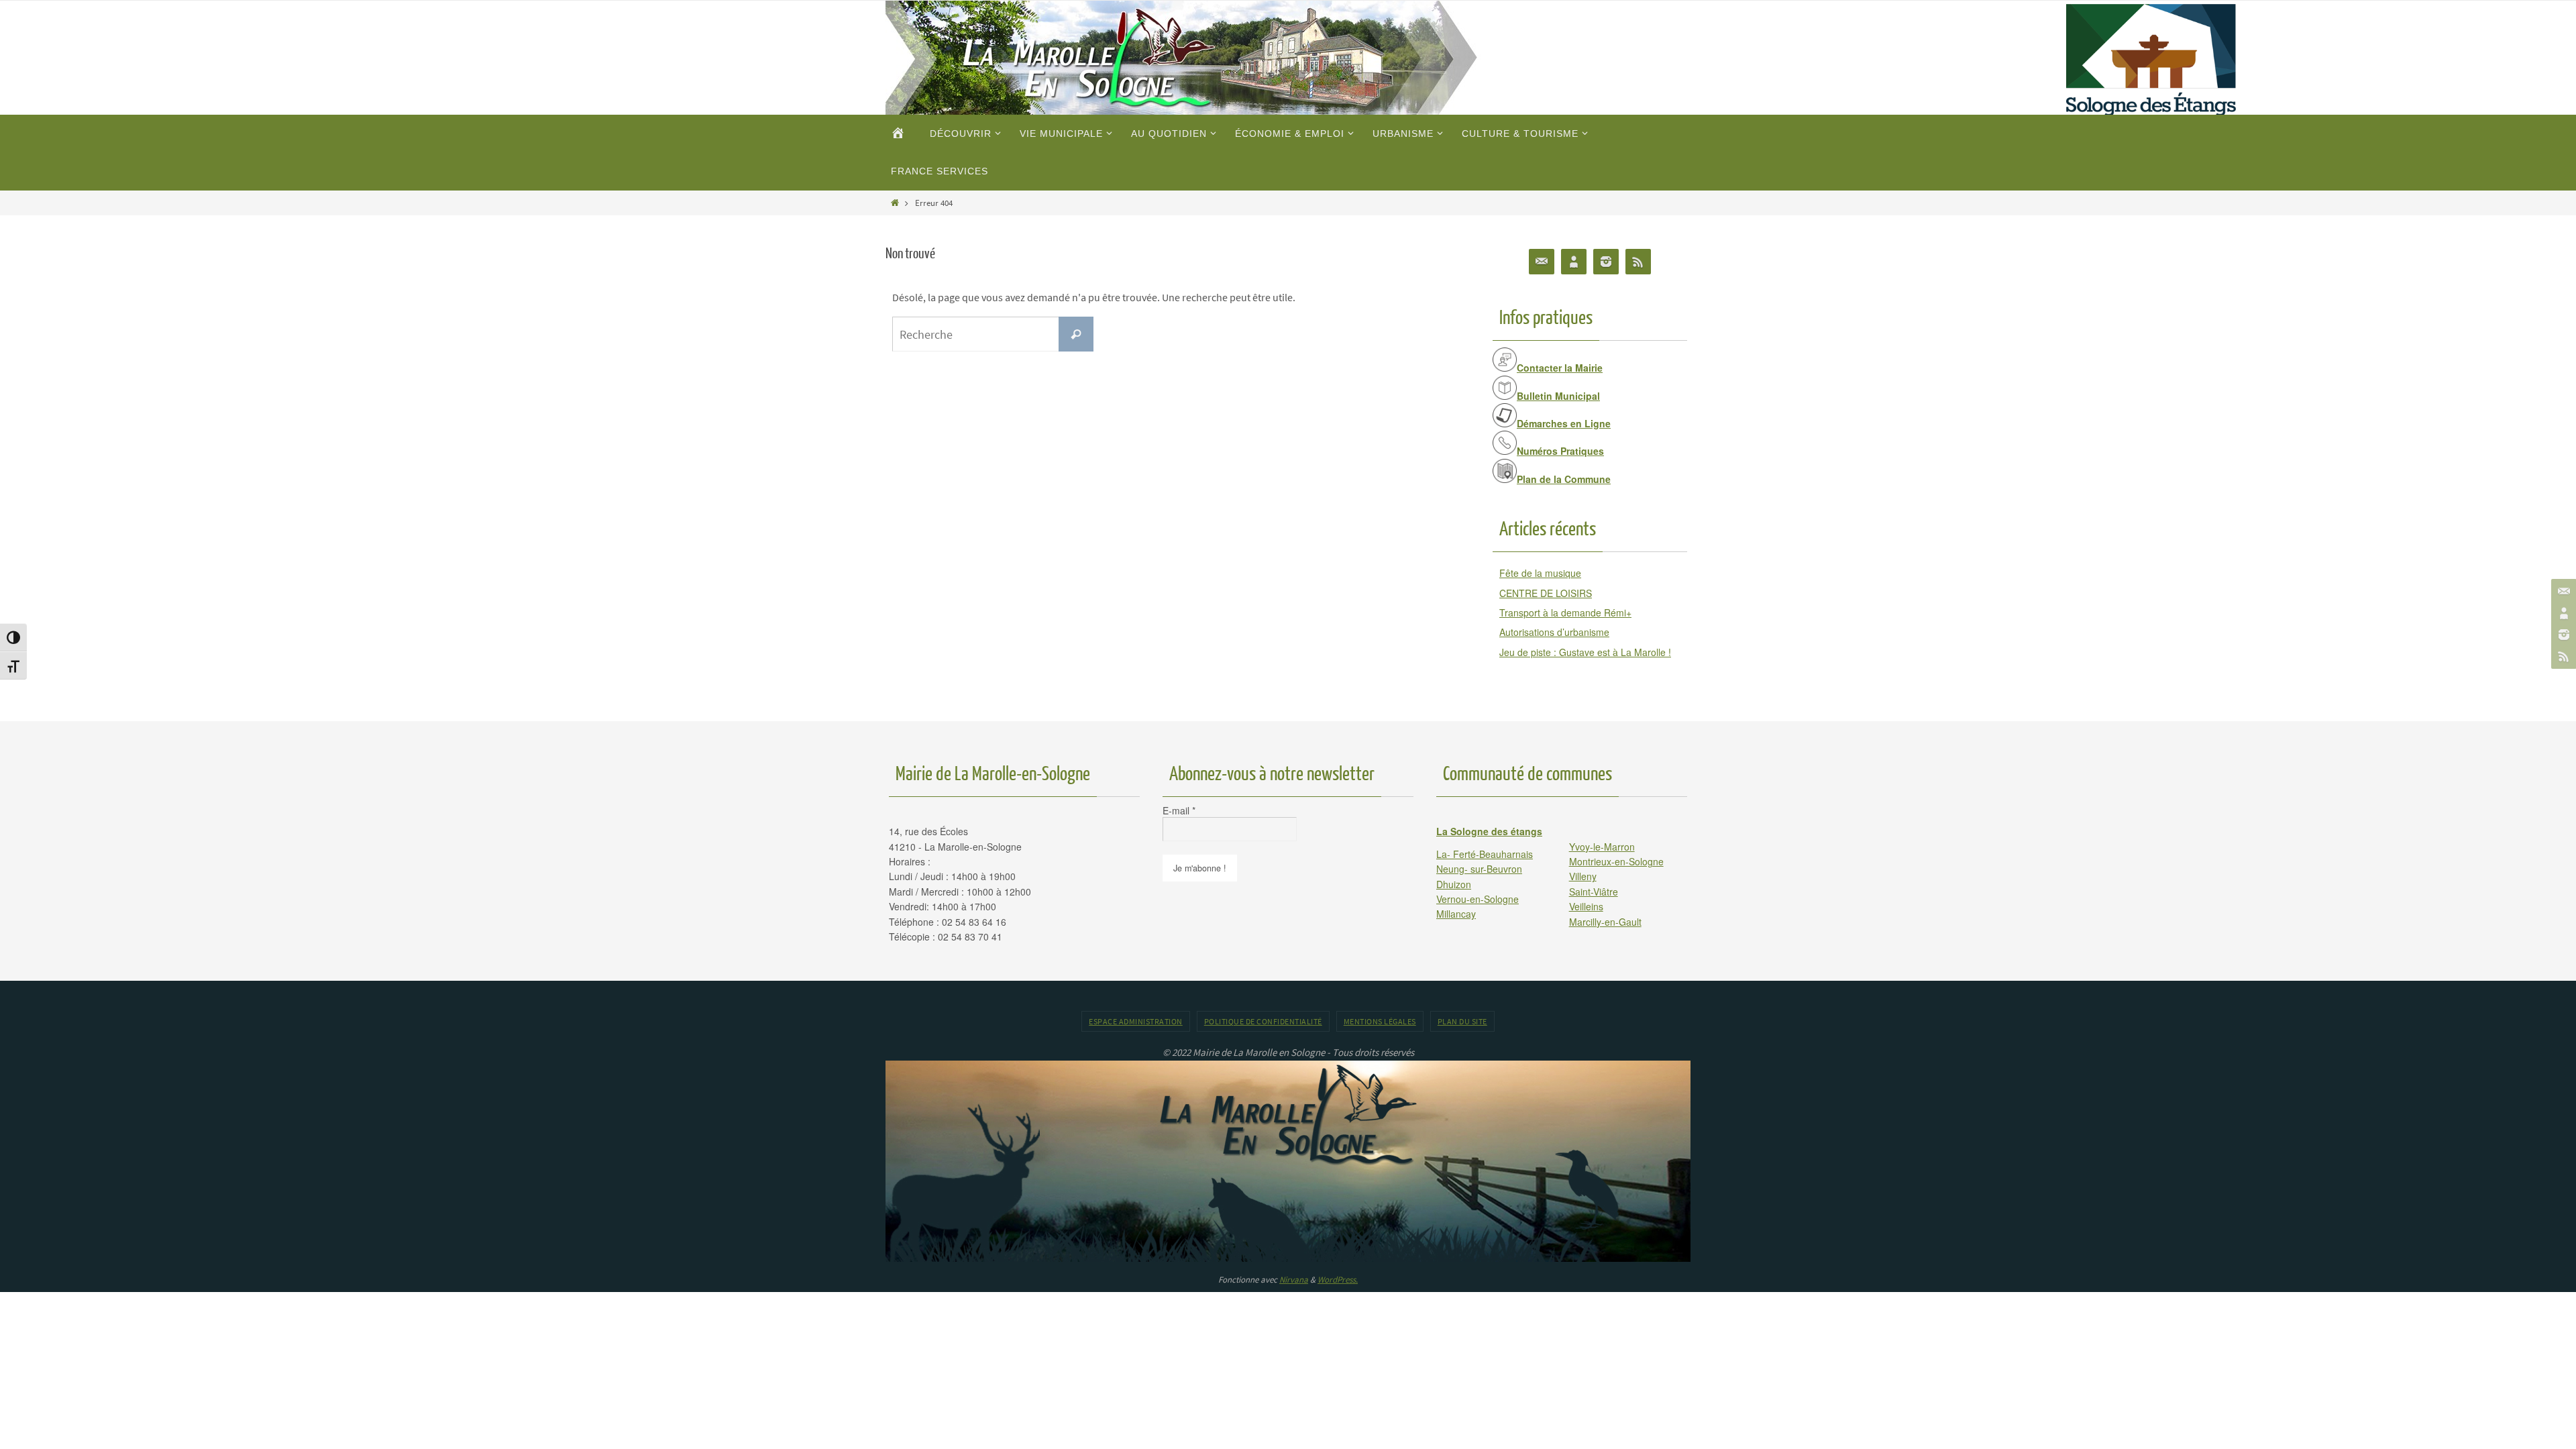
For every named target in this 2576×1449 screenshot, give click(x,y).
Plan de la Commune (1564, 479)
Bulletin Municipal (1558, 396)
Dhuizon (1454, 884)
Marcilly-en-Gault (1605, 922)
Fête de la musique (1540, 573)
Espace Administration (1136, 1021)
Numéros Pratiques (1560, 451)
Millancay (1456, 914)
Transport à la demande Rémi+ (1565, 612)
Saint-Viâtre (1594, 892)
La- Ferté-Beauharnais (1485, 854)
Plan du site (1462, 1021)
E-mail (1179, 810)
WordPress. (1338, 1280)
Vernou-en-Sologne (1478, 899)
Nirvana (1294, 1280)
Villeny (1583, 876)
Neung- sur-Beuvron (1479, 869)
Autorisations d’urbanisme (1554, 632)
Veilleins (1586, 906)
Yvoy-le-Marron (1602, 847)
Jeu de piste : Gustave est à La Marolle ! (1585, 652)
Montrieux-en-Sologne (1616, 861)
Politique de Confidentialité (1263, 1021)
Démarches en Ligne (1564, 423)
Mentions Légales (1380, 1021)
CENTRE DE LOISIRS (1546, 593)
